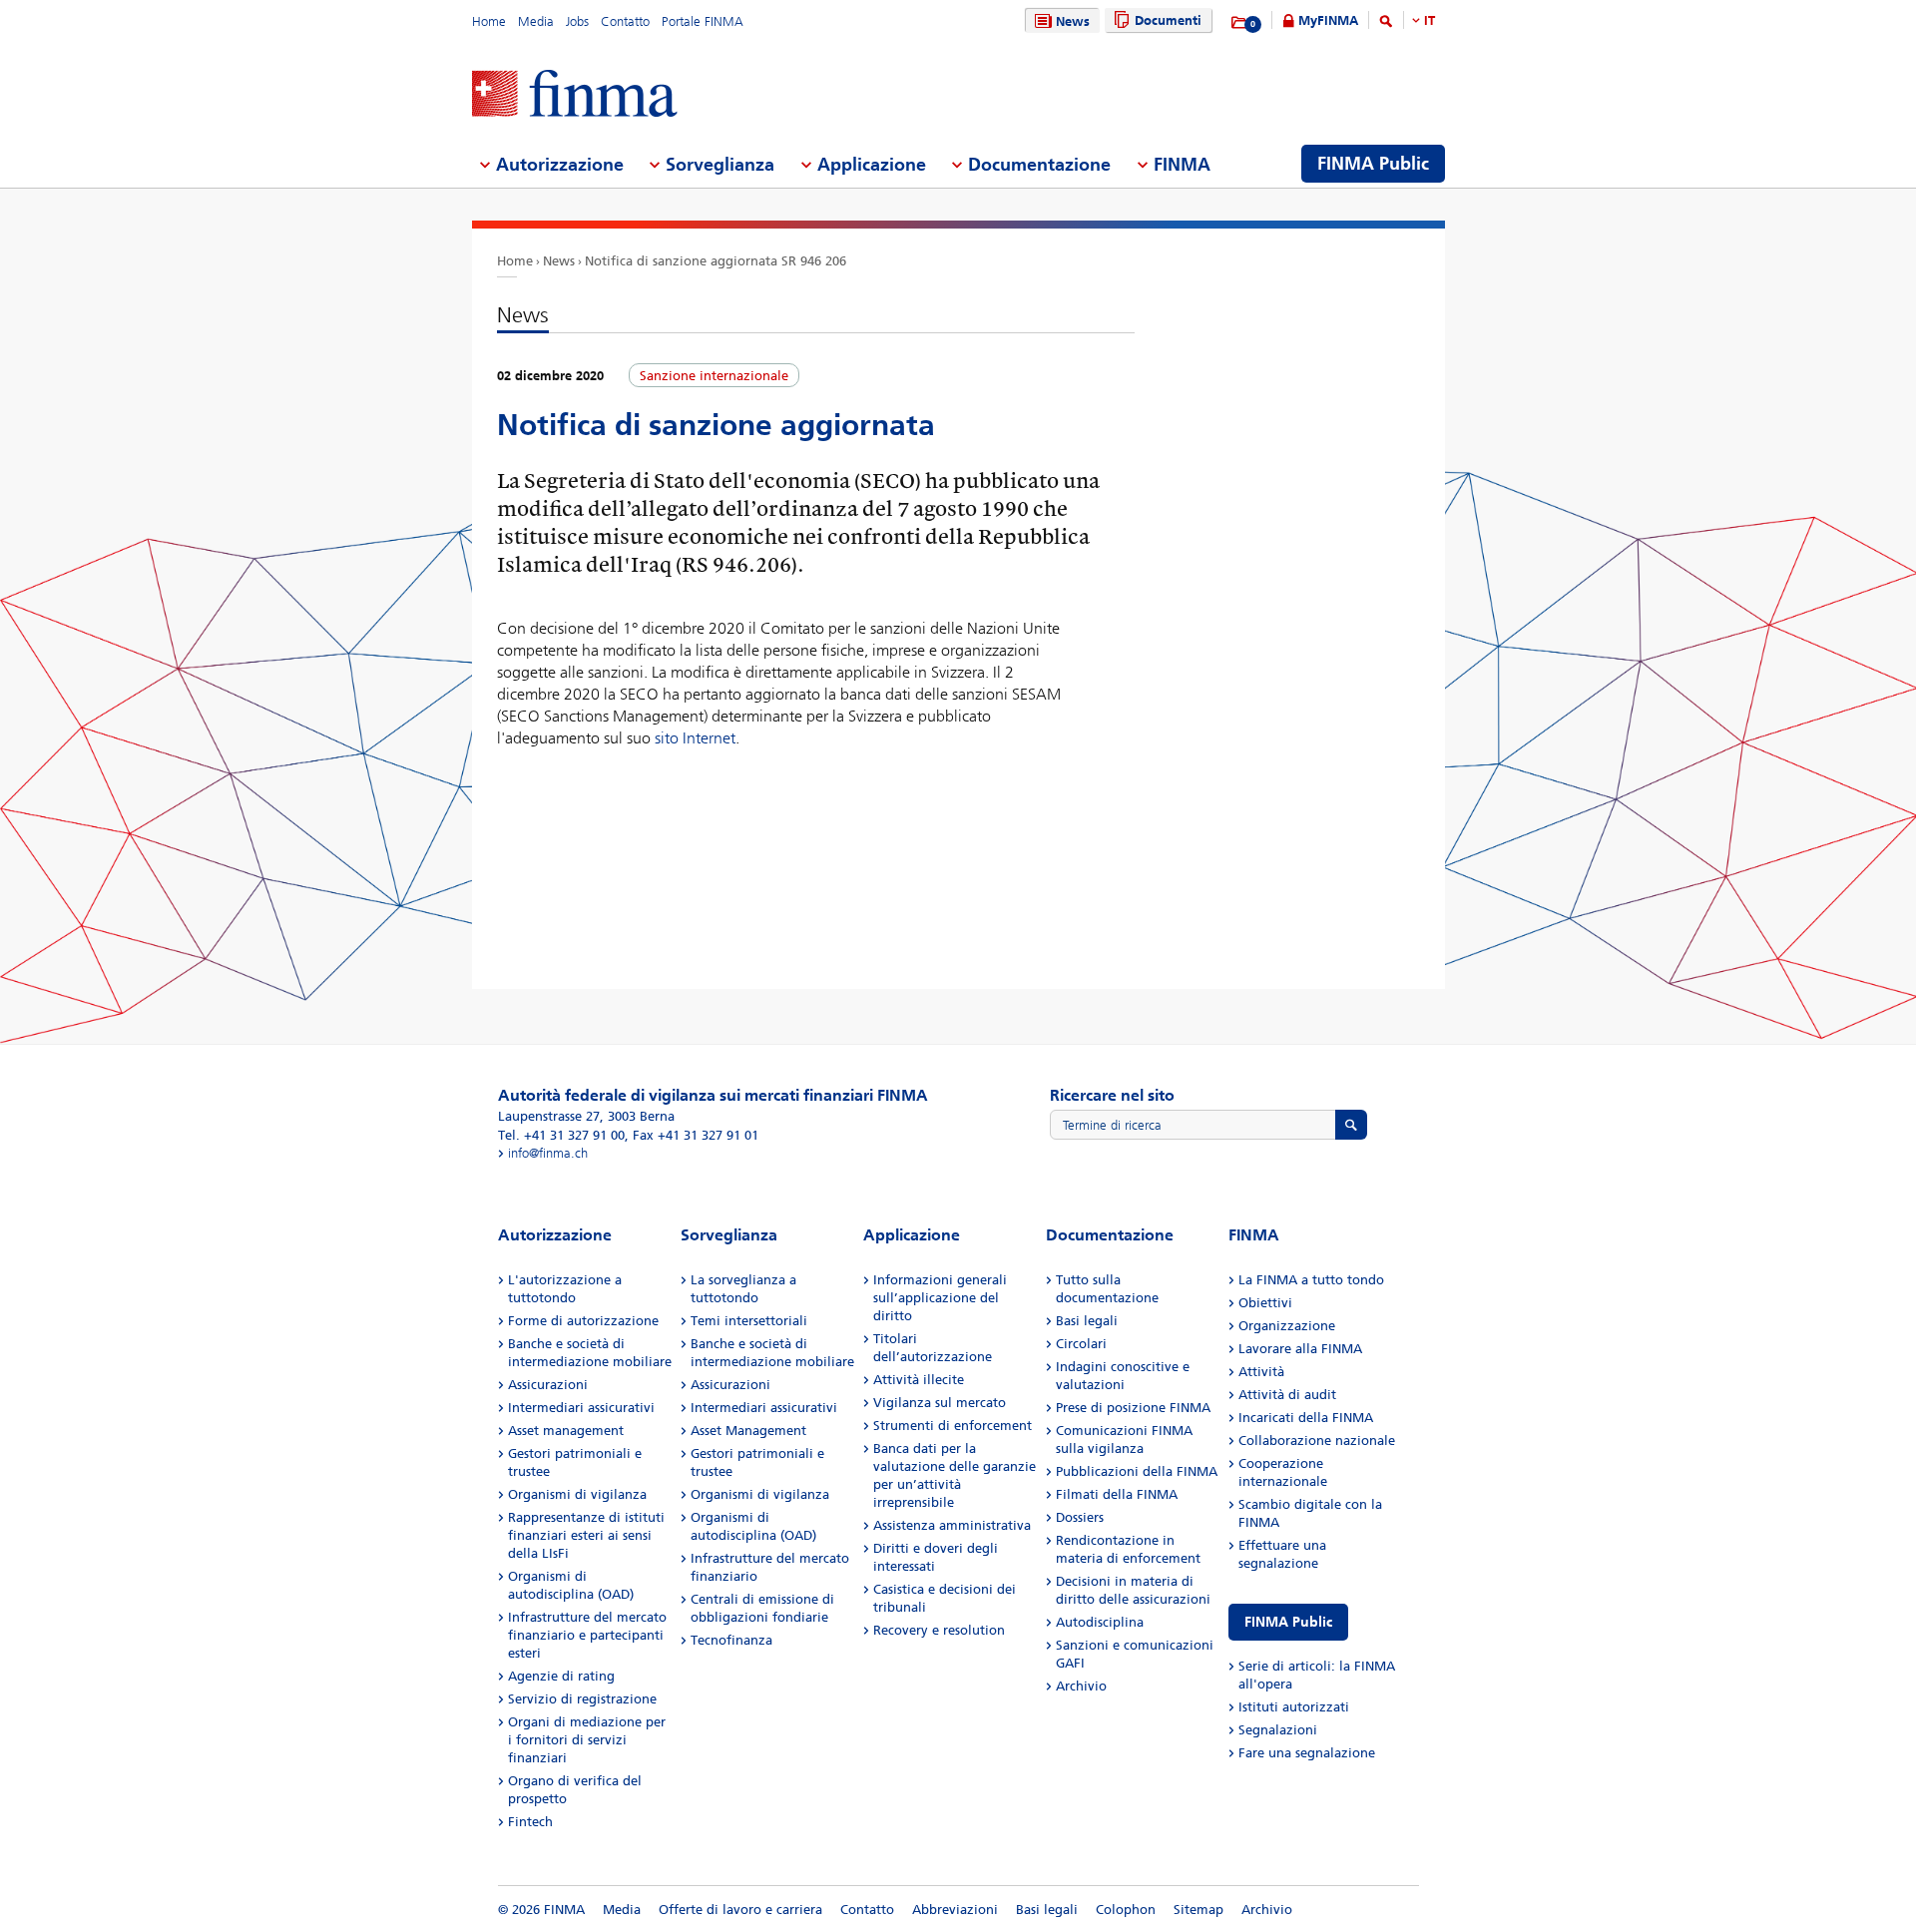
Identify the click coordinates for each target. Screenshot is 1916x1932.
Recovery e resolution (939, 1630)
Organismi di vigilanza (577, 1494)
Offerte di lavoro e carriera (740, 1910)
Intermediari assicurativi (581, 1408)
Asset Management (748, 1431)
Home (489, 21)
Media (536, 21)
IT (1430, 20)
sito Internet (695, 738)
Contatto (625, 21)
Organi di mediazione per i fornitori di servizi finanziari (587, 1740)
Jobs (577, 21)
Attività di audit (1287, 1395)
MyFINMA (1328, 20)
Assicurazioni (548, 1385)
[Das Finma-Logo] (575, 95)
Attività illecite (919, 1380)
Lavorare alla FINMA (1300, 1349)
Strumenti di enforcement (953, 1426)
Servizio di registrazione (582, 1699)
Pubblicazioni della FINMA (1137, 1471)
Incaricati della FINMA (1306, 1418)
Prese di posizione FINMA (1133, 1408)
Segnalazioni (1278, 1730)
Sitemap (1198, 1910)
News (1073, 21)
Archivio (1081, 1686)
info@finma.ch (548, 1153)
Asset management (566, 1431)
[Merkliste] (1240, 23)
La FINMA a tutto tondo (1311, 1280)
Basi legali (1087, 1321)
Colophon (1126, 1910)
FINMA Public (1288, 1622)
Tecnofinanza (731, 1640)
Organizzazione (1287, 1326)
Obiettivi (1265, 1303)
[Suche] (1386, 24)
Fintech (530, 1822)
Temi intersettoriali (749, 1321)
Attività (1261, 1372)
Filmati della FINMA (1117, 1494)
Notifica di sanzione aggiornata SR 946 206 (716, 261)
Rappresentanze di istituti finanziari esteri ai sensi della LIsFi (586, 1535)
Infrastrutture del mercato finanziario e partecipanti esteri (587, 1635)
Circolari (1081, 1344)
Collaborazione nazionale (1317, 1441)
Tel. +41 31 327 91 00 (561, 1135)
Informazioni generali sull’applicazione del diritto (940, 1298)
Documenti (1168, 20)
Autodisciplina (1100, 1622)
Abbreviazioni (955, 1910)
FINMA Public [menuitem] (1373, 164)
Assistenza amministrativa (952, 1525)
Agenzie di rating (561, 1676)
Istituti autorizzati (1294, 1707)
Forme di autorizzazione (583, 1321)
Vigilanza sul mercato (940, 1403)
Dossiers (1080, 1517)
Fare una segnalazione (1307, 1753)
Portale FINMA (703, 21)
